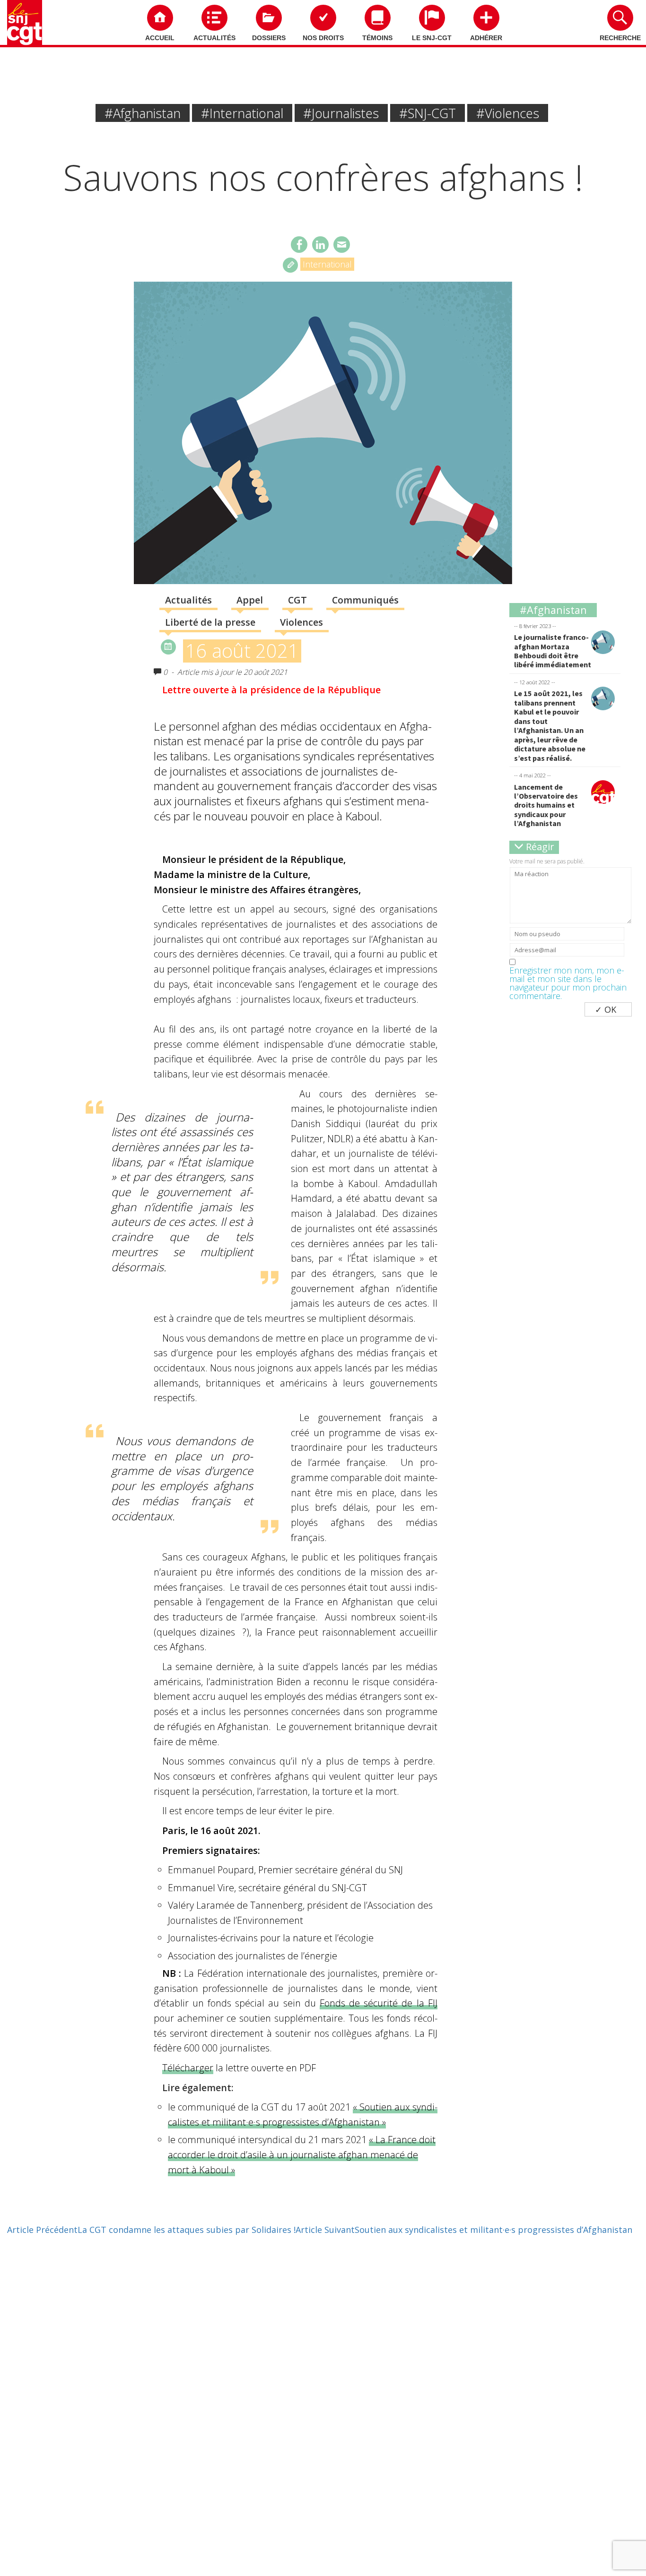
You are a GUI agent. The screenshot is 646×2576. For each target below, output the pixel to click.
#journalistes (341, 113)
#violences (508, 113)
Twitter (320, 245)
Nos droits (323, 38)
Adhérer (486, 38)
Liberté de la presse (210, 622)
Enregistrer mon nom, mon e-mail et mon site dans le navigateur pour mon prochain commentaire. (568, 983)
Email (342, 245)
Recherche (620, 38)
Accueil (160, 38)
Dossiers (269, 38)
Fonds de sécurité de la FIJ (379, 2003)
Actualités (214, 38)
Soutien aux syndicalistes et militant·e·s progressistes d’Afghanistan (464, 2230)
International (327, 264)
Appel (250, 600)
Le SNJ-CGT (432, 38)
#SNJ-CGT (428, 113)
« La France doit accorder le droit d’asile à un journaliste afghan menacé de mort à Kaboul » (302, 2154)
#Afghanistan (143, 113)
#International (242, 113)
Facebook (299, 245)
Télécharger (188, 2068)
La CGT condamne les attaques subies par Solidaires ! (151, 2230)
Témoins (377, 38)
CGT (297, 600)
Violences (301, 622)
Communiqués (365, 600)
